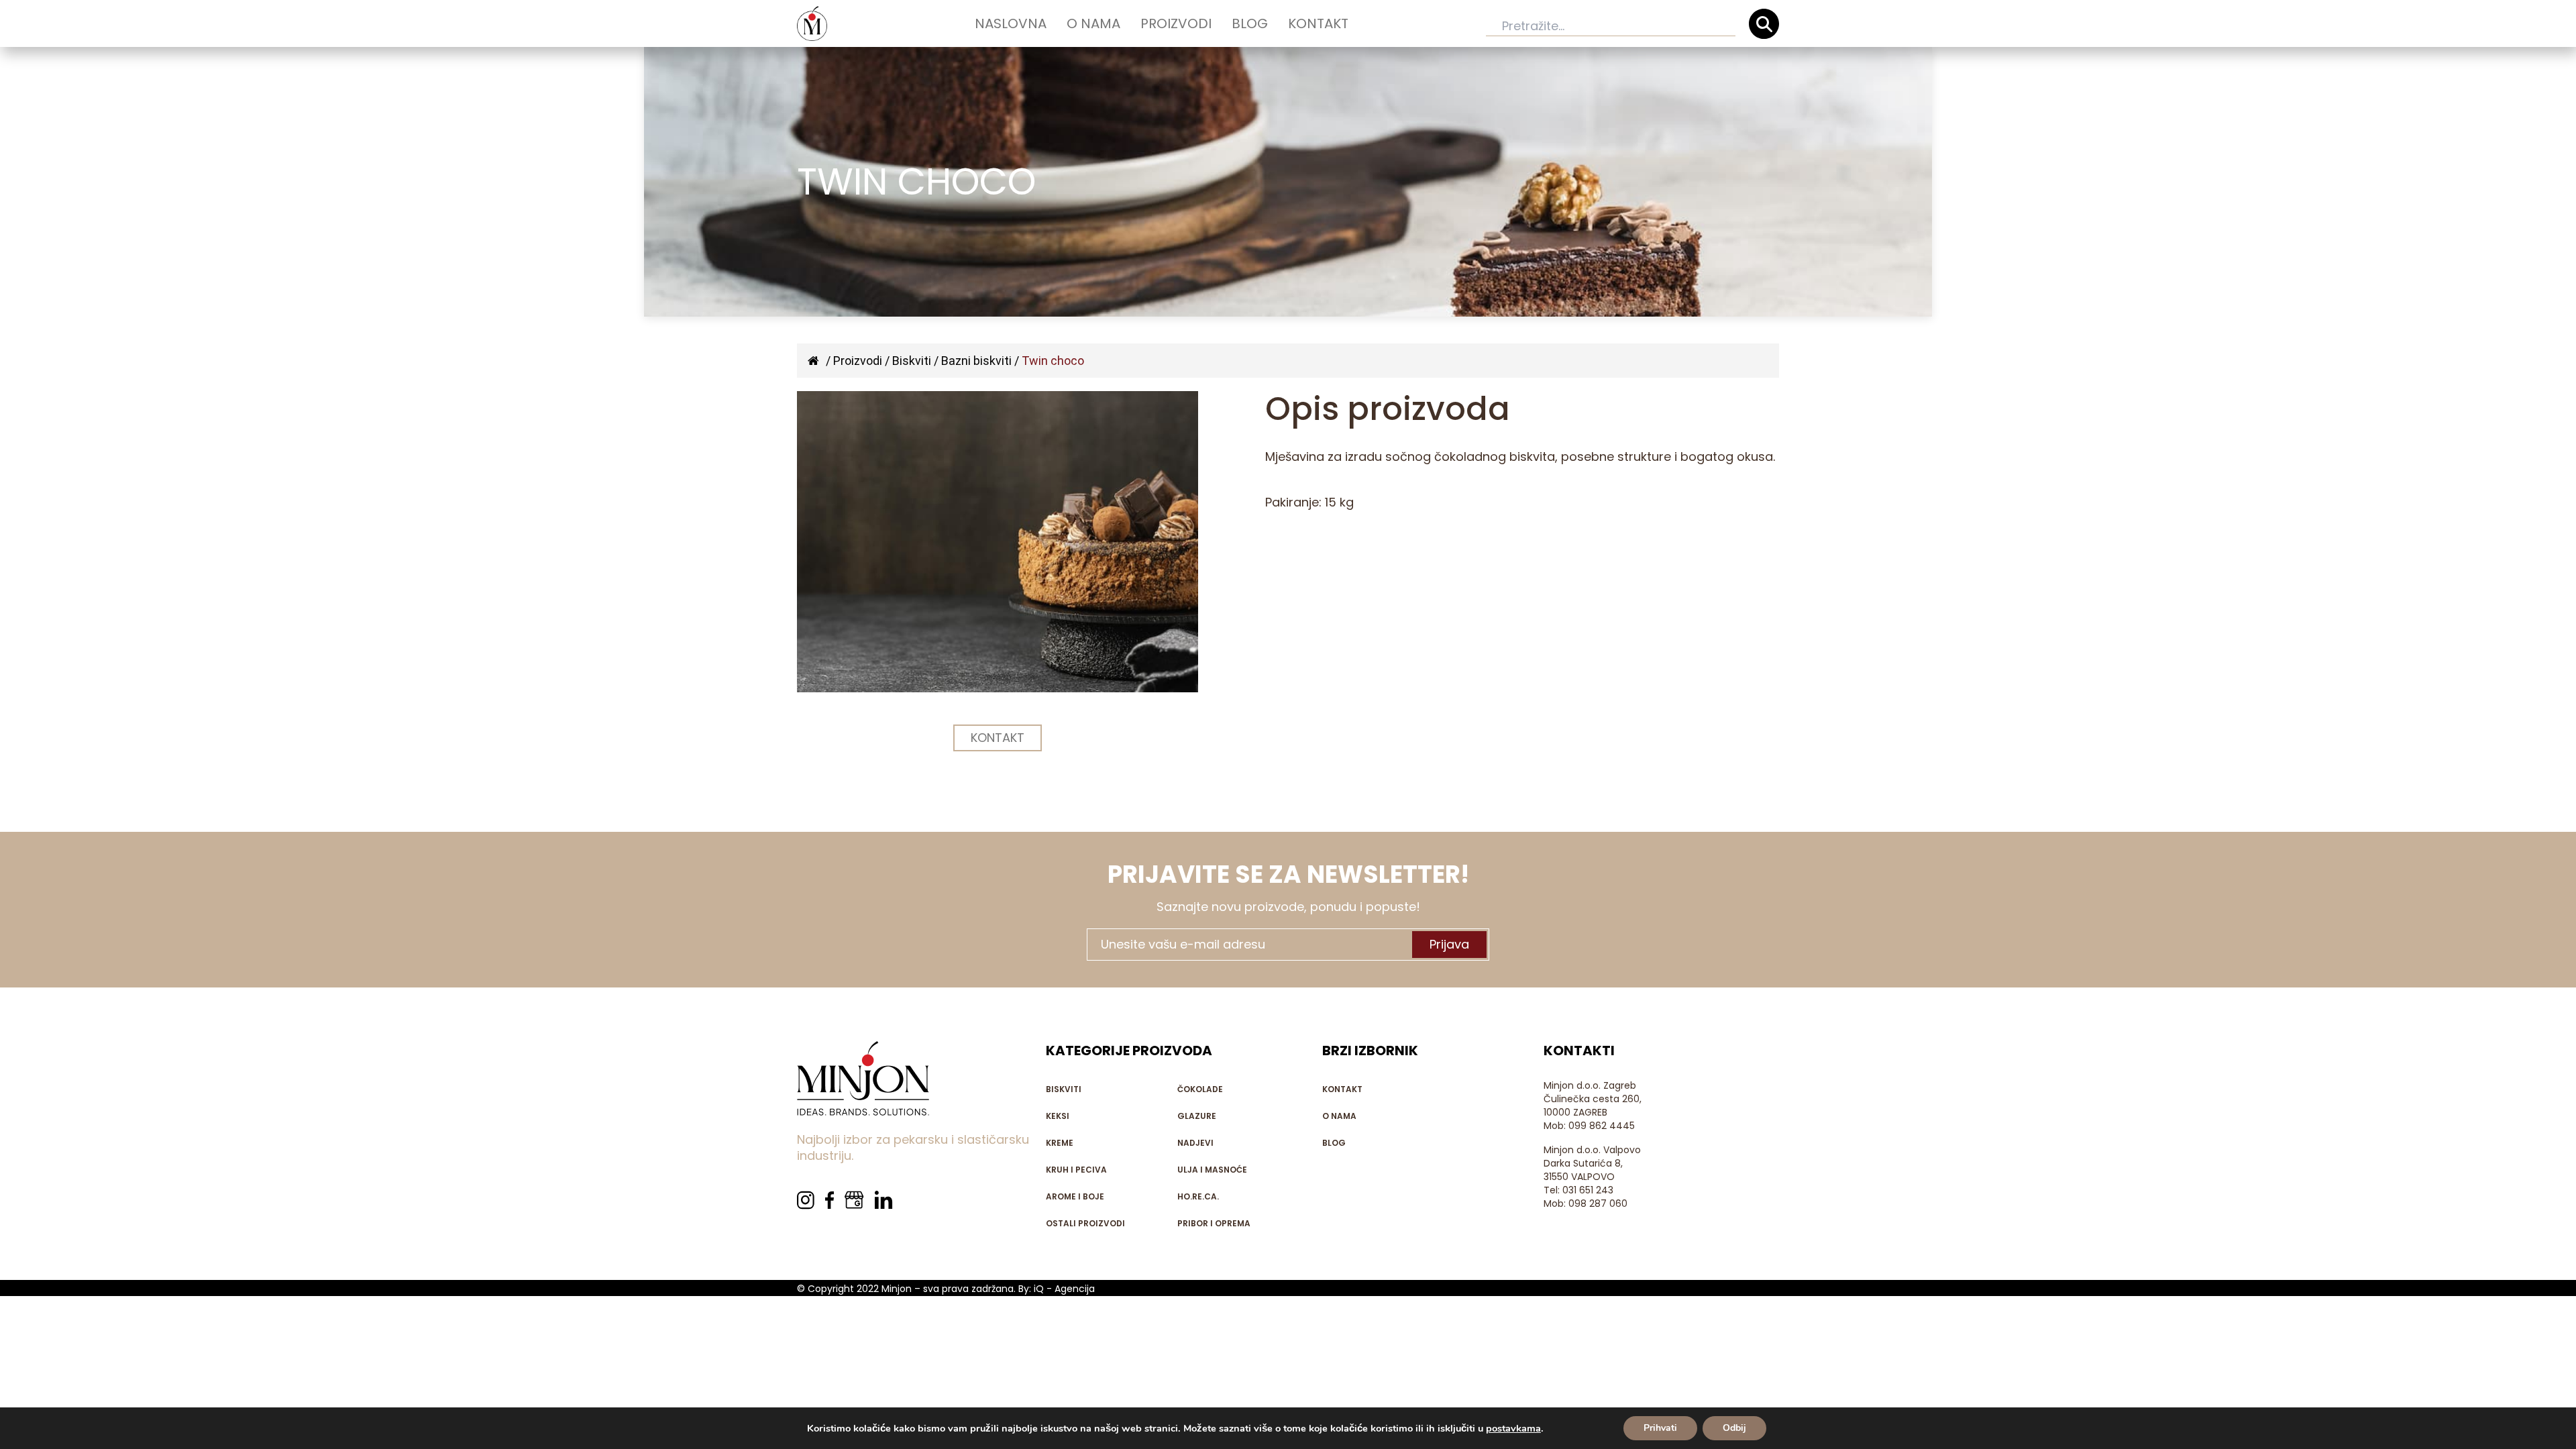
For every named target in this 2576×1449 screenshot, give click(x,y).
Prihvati (1660, 1428)
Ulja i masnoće (1212, 1170)
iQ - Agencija (1064, 1289)
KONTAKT (998, 738)
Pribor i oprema (1214, 1223)
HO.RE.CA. (1198, 1196)
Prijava (1449, 944)
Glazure (1197, 1116)
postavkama (1513, 1428)
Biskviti (912, 361)
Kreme (1060, 1143)
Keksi (1058, 1116)
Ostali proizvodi (1085, 1223)
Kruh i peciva (1076, 1170)
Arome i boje (1075, 1196)
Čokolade (1200, 1089)
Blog (1250, 23)
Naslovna (1011, 23)
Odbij (1734, 1428)
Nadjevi (1195, 1143)
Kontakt (1318, 23)
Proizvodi (1176, 23)
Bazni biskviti (976, 361)
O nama (1093, 23)
